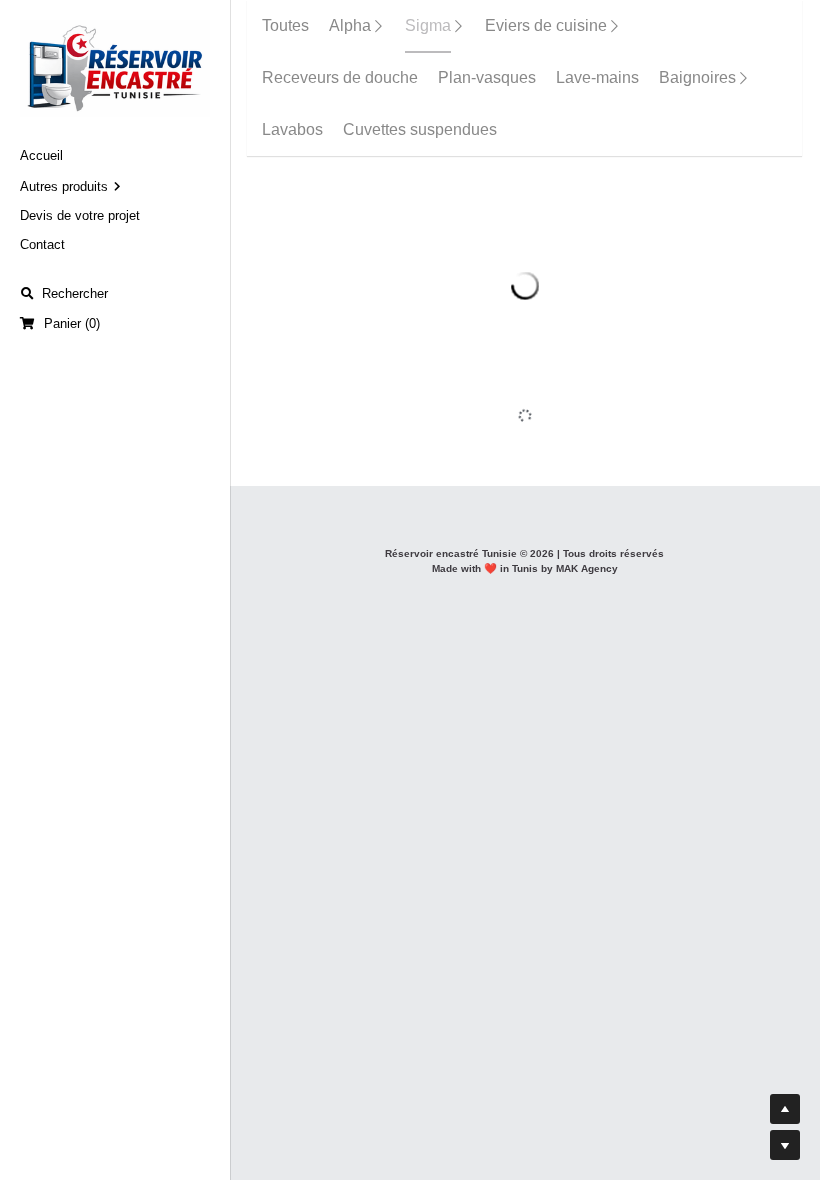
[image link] (115, 68)
